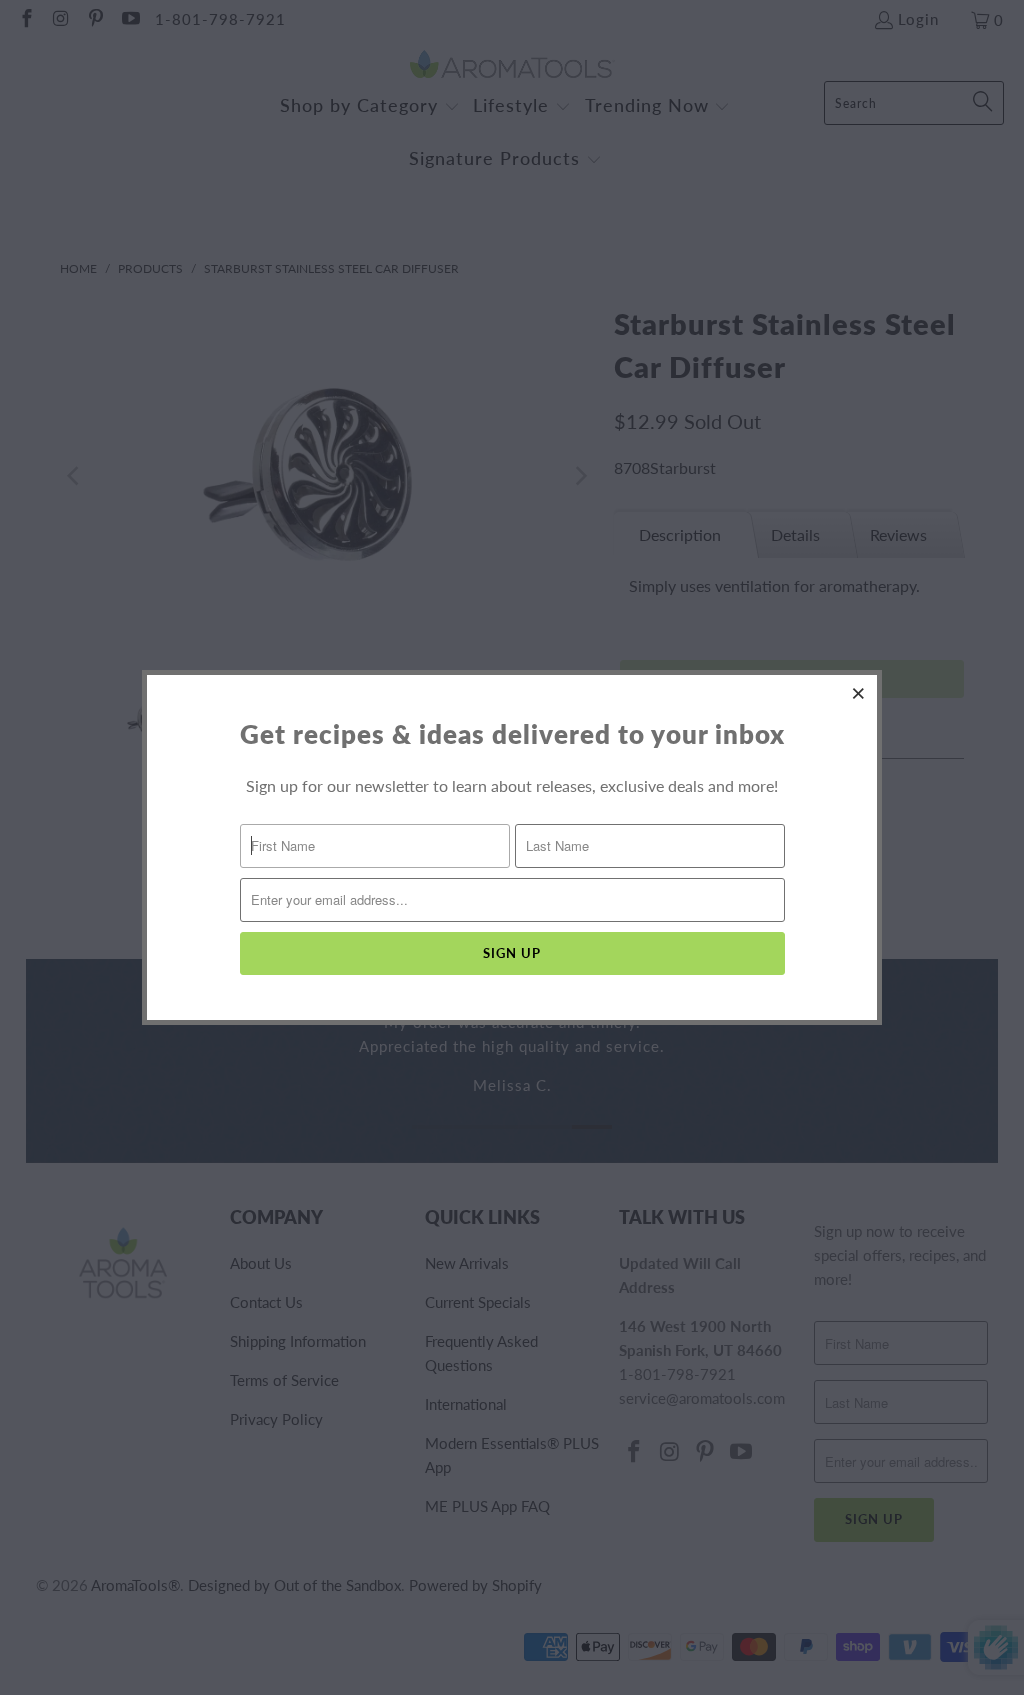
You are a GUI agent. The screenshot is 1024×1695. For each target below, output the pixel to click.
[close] (859, 693)
